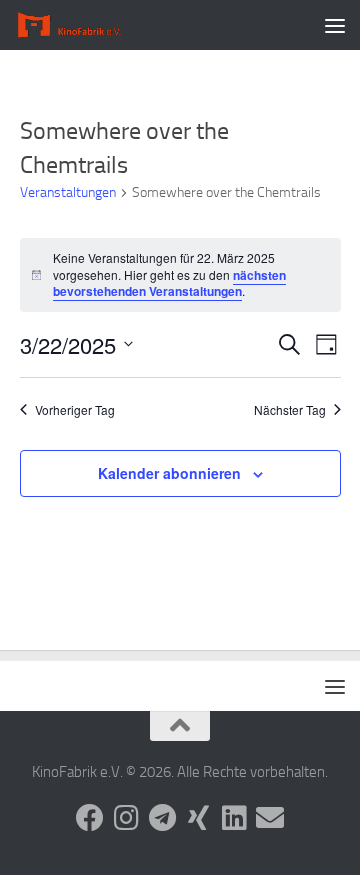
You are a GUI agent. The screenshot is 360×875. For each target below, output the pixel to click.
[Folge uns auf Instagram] (126, 818)
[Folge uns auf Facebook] (90, 818)
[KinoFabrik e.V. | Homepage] (89, 25)
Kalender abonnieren (169, 473)
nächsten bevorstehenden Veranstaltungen (169, 283)
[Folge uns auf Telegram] (162, 818)
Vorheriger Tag (75, 410)
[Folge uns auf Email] (270, 818)
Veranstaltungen (68, 192)
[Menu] (335, 25)
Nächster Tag (290, 410)
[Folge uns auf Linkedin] (234, 818)
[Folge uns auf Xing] (198, 818)
